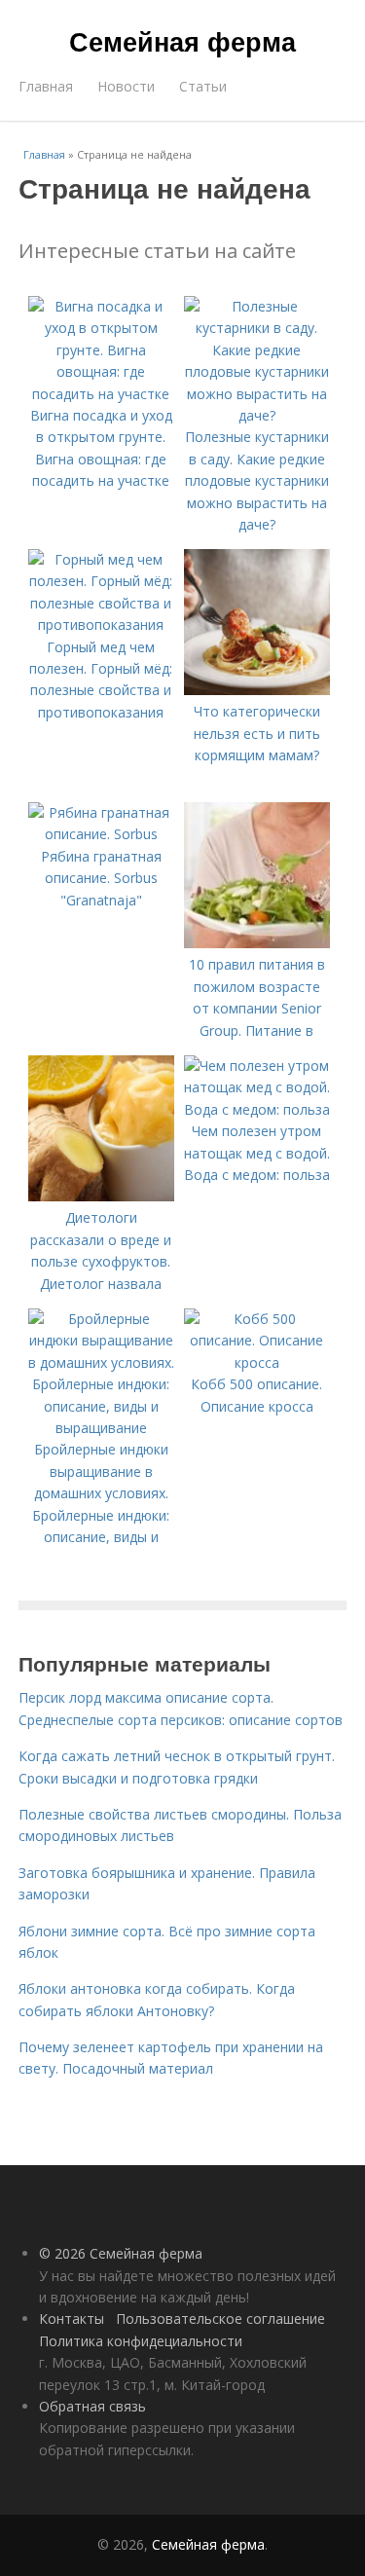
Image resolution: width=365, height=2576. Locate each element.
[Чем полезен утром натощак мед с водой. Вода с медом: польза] (257, 1109)
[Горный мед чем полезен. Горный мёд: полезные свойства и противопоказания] (101, 625)
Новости (126, 86)
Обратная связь (92, 2406)
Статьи (203, 86)
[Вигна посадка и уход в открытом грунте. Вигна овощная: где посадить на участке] (101, 394)
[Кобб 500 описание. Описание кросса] (257, 1362)
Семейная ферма (182, 41)
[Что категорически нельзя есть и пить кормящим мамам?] (257, 690)
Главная (46, 86)
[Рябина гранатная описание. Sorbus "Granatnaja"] (101, 834)
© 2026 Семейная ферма (121, 2253)
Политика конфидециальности (141, 2341)
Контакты (72, 2318)
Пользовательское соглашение (220, 2318)
